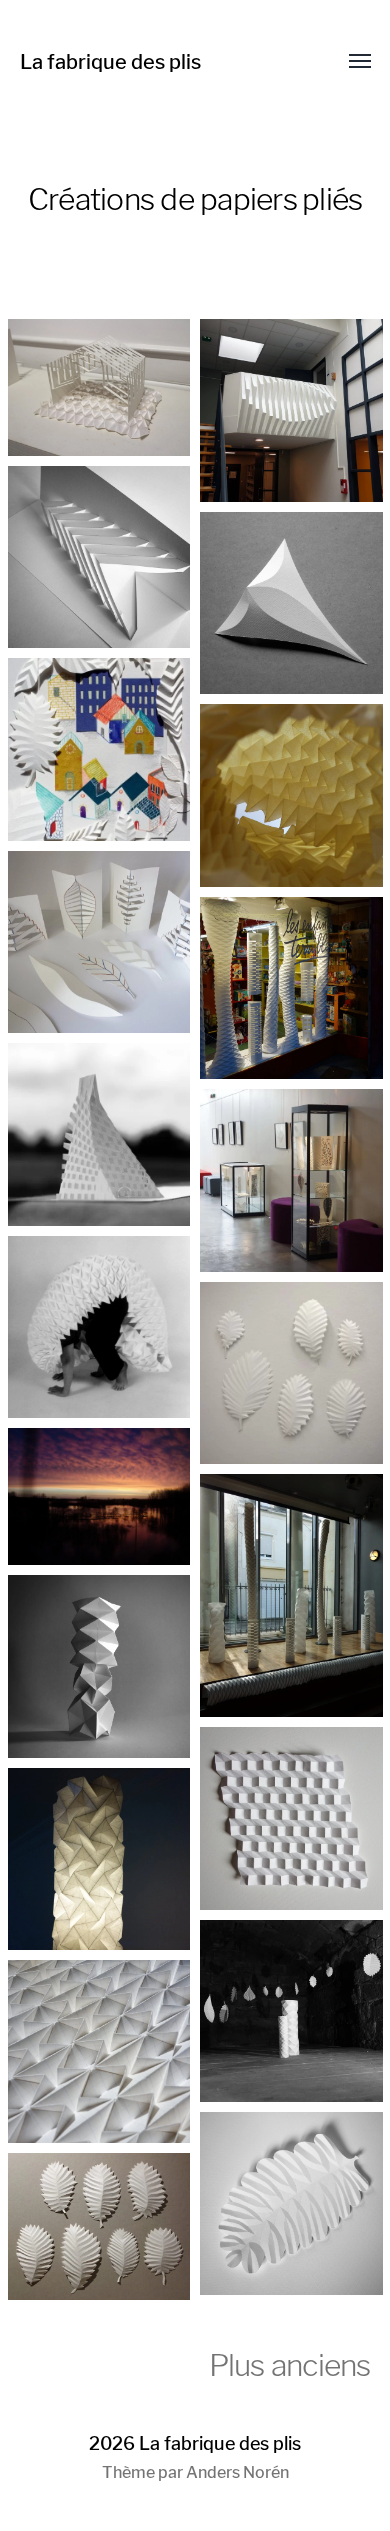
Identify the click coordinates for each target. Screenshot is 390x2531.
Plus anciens (290, 2365)
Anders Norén (237, 2472)
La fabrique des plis (110, 62)
